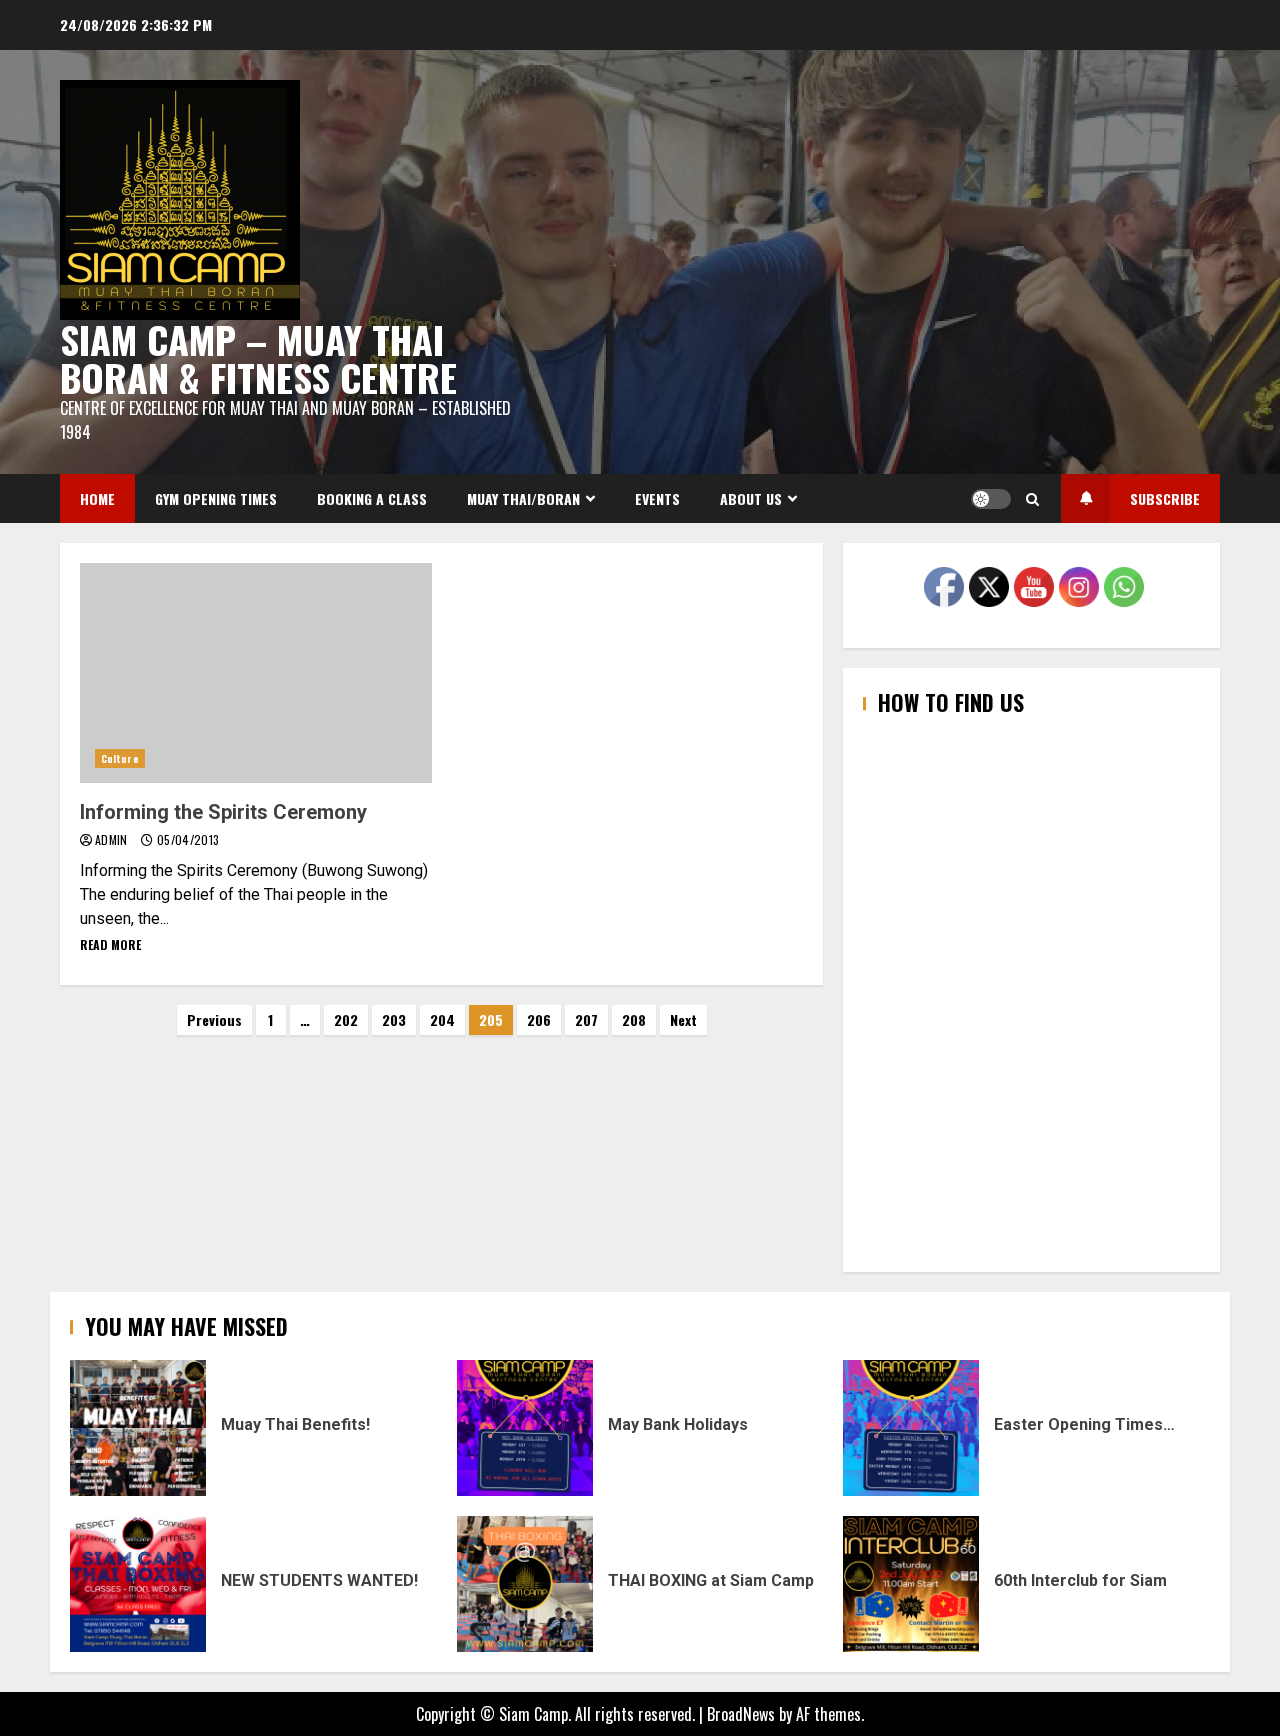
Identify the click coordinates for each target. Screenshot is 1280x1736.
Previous (214, 1019)
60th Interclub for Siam (911, 1584)
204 (442, 1019)
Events (657, 498)
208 (634, 1019)
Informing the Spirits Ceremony (256, 673)
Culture (120, 758)
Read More (110, 944)
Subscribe (1165, 498)
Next (683, 1019)
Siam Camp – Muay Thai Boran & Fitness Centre (258, 358)
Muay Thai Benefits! (138, 1428)
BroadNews (741, 1714)
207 (586, 1019)
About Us (751, 498)
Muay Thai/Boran (523, 498)
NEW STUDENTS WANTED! (138, 1584)
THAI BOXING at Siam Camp (525, 1584)
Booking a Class (372, 498)
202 (346, 1019)
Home (97, 498)
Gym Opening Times (216, 498)
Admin (113, 839)
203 (394, 1019)
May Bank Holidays (525, 1428)
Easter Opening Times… (911, 1428)
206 (539, 1019)
